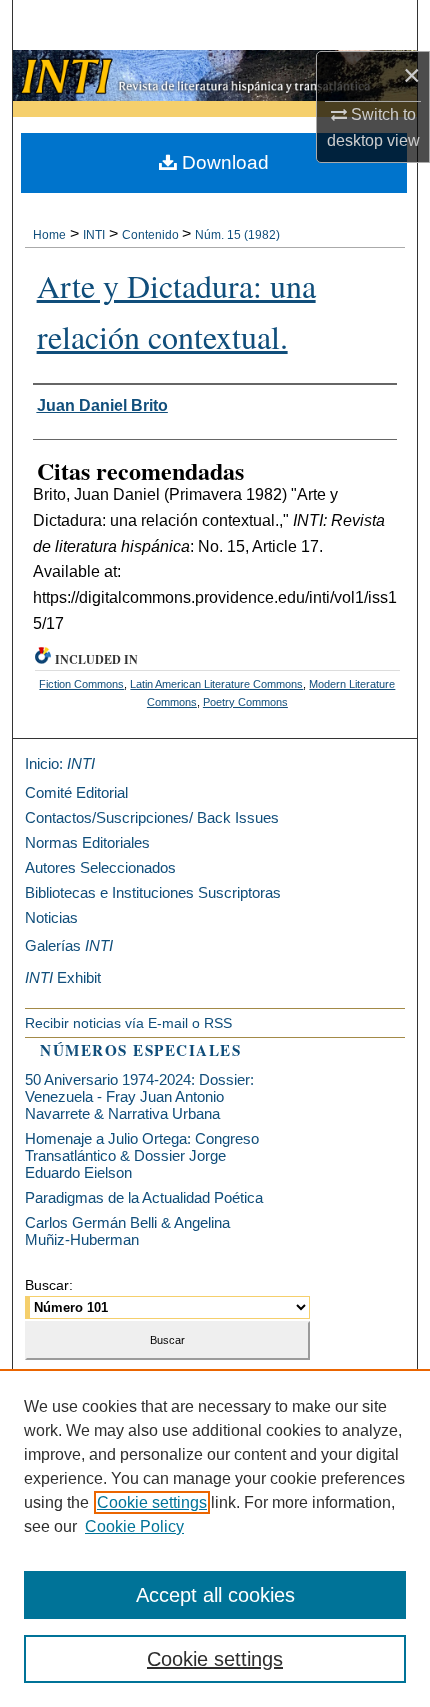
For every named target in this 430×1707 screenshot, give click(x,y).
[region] (215, 1538)
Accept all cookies (215, 1595)
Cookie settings (152, 1502)
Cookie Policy (134, 1526)
